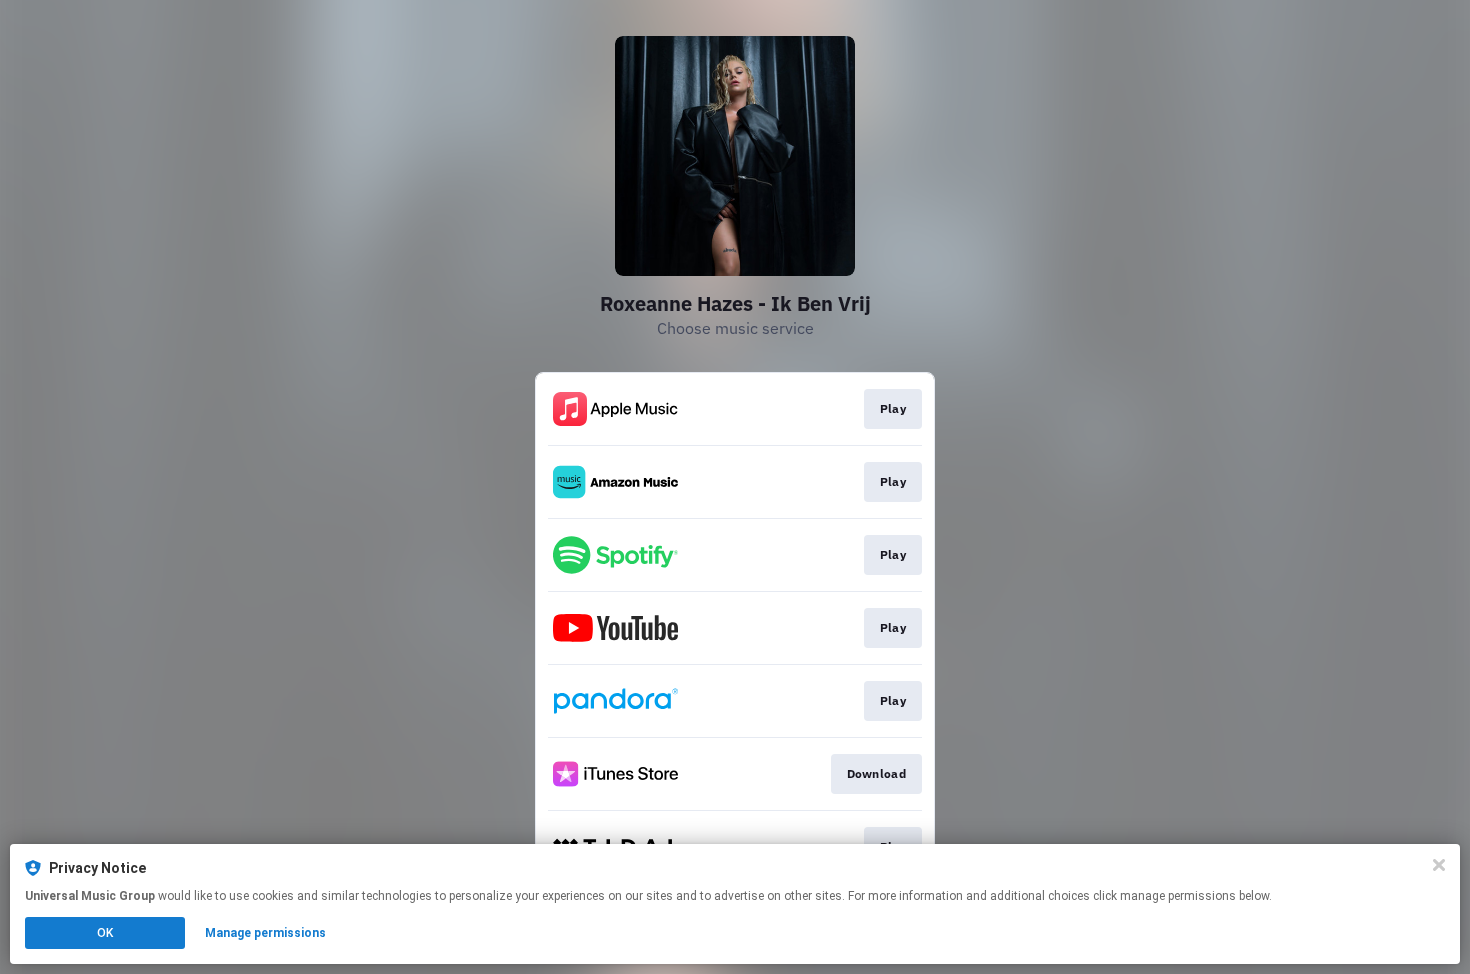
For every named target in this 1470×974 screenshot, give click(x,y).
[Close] (1439, 865)
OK (105, 933)
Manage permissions (265, 933)
